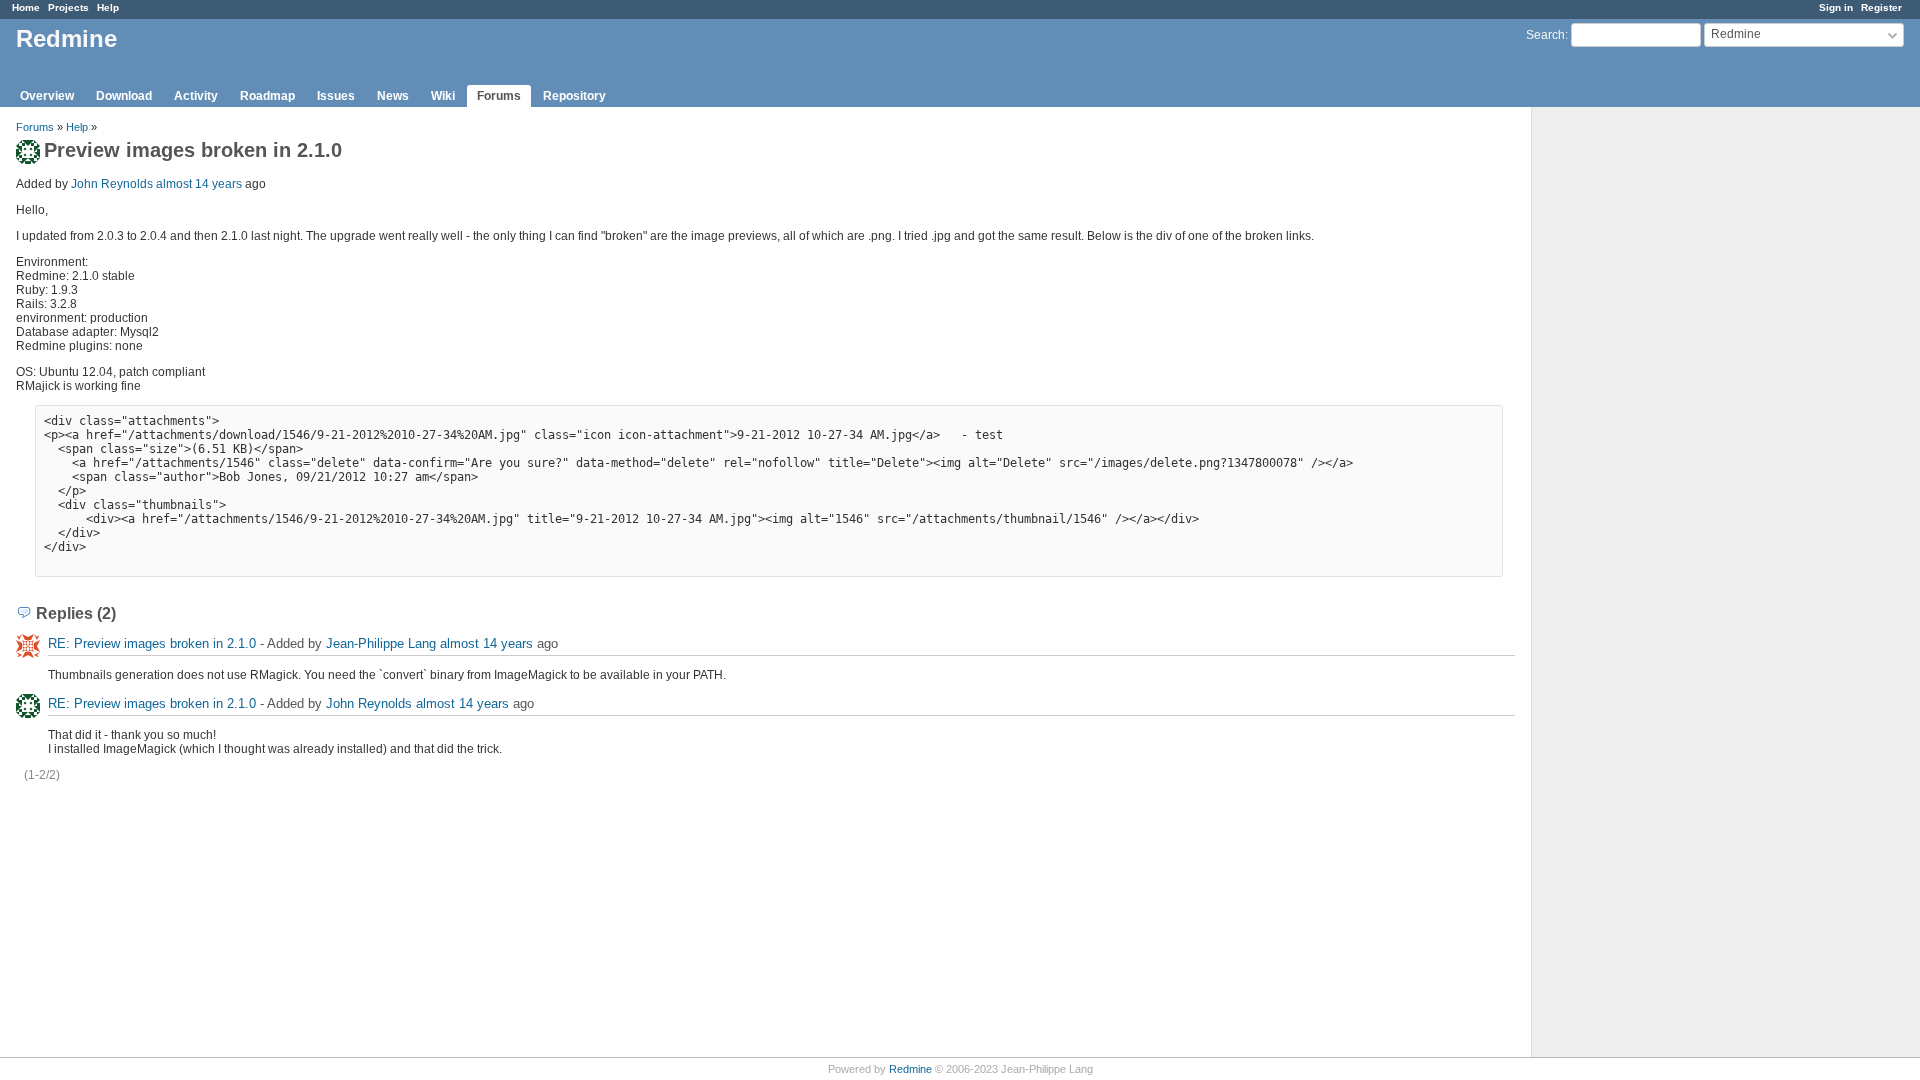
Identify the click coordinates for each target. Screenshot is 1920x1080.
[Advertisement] (1632, 421)
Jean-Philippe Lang (381, 643)
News (393, 96)
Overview (47, 96)
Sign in (1836, 7)
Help (108, 7)
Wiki (443, 96)
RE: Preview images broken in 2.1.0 (152, 643)
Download (124, 96)
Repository (574, 96)
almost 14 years (199, 184)
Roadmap (267, 96)
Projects (68, 7)
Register (1881, 7)
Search (1545, 35)
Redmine (910, 1069)
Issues (336, 96)
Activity (196, 96)
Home (26, 7)
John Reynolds (112, 184)
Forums (499, 96)
